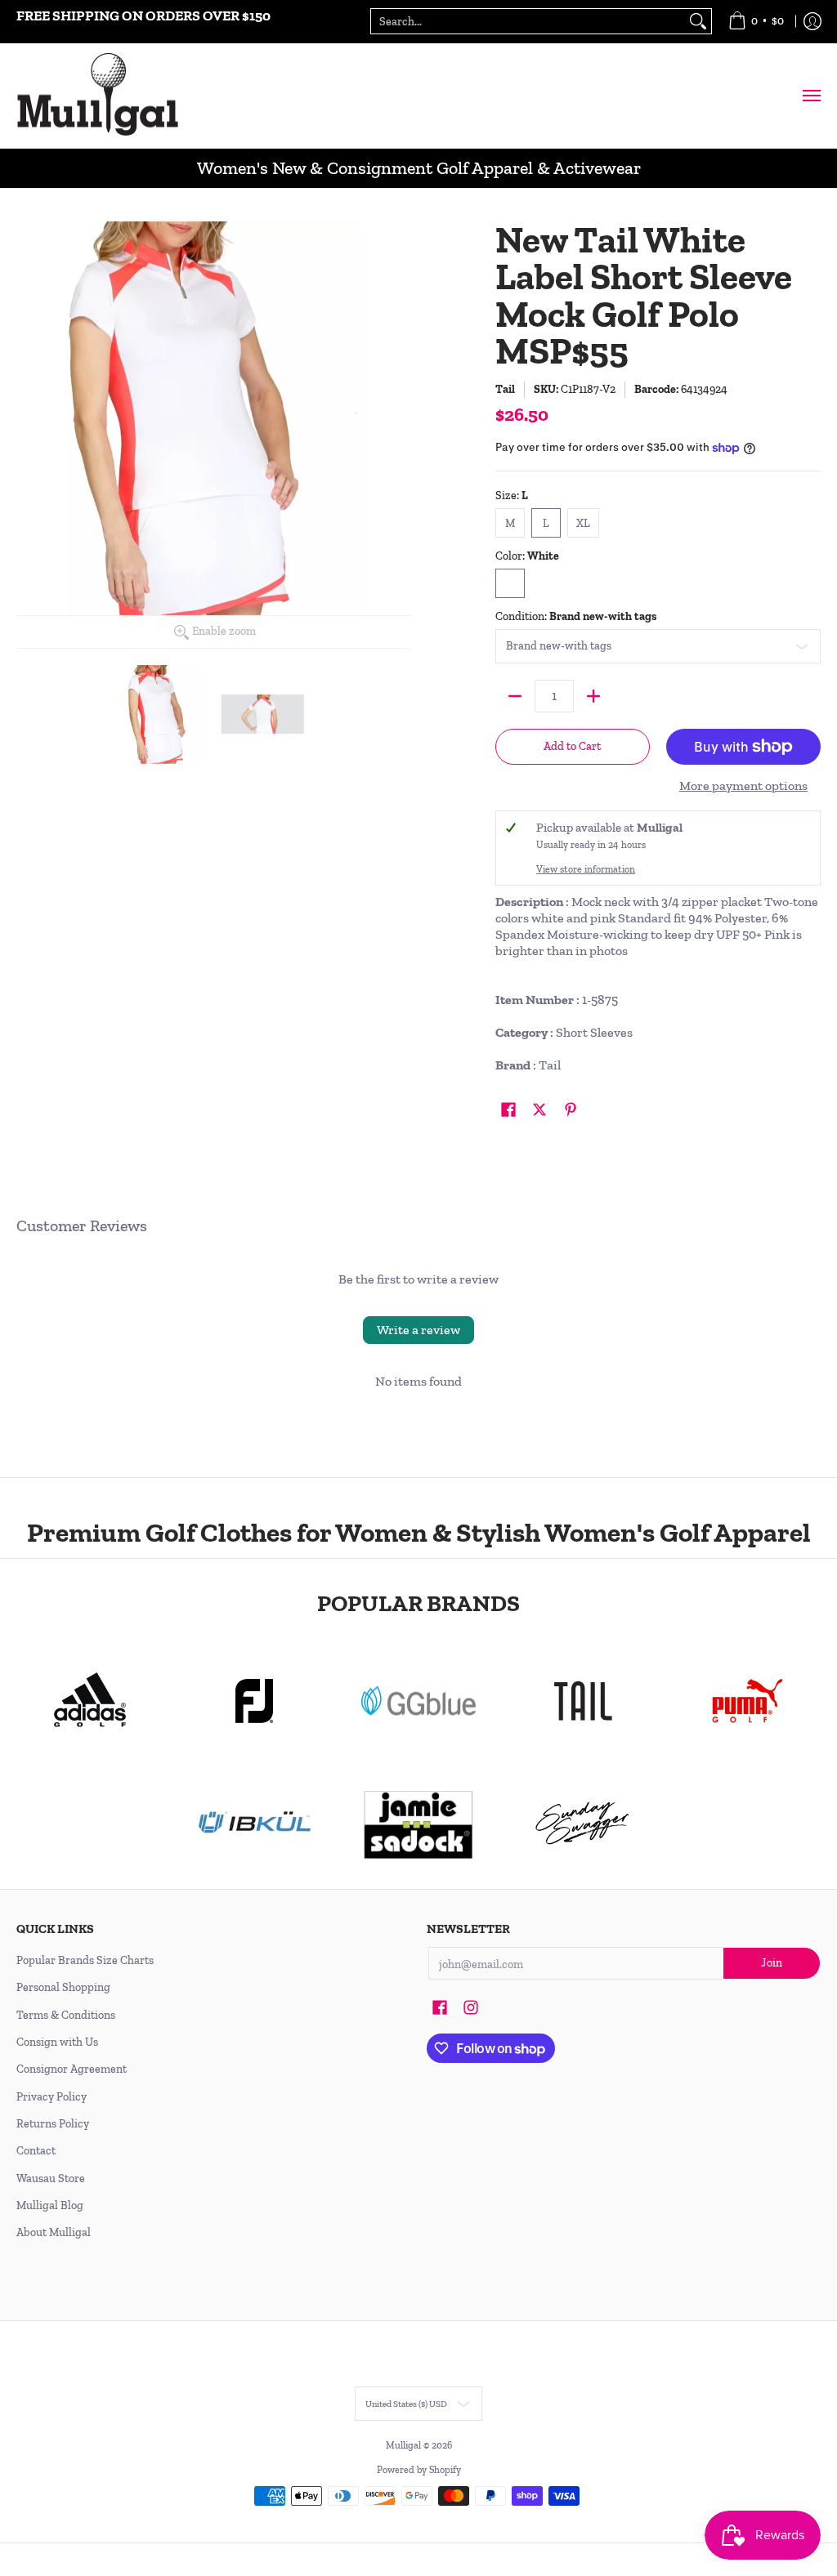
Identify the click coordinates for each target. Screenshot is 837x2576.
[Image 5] (582, 1824)
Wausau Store (51, 2179)
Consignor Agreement (72, 2069)
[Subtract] (515, 696)
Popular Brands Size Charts (85, 1960)
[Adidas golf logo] (90, 1701)
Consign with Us (57, 2042)
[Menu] (811, 96)
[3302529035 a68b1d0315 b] (255, 1701)
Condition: (576, 616)
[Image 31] (255, 1824)
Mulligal (405, 2445)
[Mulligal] (98, 96)
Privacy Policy (51, 2097)
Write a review (418, 1330)
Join (772, 1963)
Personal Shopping (63, 1987)
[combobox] (528, 21)
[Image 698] (419, 1824)
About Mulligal (54, 2232)
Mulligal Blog (50, 2205)
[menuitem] (756, 22)
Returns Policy (53, 2124)
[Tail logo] (582, 1701)
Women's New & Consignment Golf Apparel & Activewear (419, 168)
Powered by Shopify (419, 2470)
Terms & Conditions (66, 2015)
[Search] (698, 21)
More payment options (743, 786)
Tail (505, 389)
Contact (36, 2151)
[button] (508, 1110)
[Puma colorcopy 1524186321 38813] (747, 1701)
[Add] (593, 696)
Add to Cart (572, 746)
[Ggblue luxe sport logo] (419, 1701)
